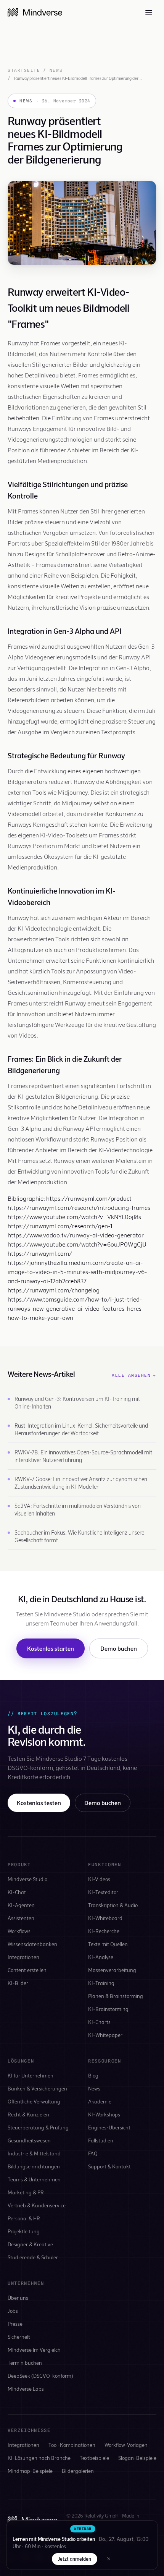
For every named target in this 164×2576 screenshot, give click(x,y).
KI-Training (101, 1983)
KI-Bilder (18, 1983)
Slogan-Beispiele (137, 2458)
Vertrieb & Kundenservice (37, 2205)
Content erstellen (27, 1970)
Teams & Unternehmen (34, 2179)
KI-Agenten (21, 1905)
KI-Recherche (104, 1931)
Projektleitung (24, 2231)
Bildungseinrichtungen (34, 2166)
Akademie (100, 2101)
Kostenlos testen (39, 1803)
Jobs (13, 2311)
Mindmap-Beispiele (30, 2471)
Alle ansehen (134, 1375)
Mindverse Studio (27, 1879)
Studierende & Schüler (33, 2257)
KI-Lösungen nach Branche (39, 2458)
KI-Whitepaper (105, 2035)
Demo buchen (119, 1648)
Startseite (24, 70)
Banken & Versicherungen (37, 2088)
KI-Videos (99, 1879)
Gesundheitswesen (29, 2140)
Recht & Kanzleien (28, 2114)
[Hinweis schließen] (109, 2559)
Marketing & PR (26, 2192)
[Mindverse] (35, 12)
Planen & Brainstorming (116, 1996)
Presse (15, 2324)
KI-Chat (17, 1892)
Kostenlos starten (51, 1648)
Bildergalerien (78, 2471)
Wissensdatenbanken (32, 1944)
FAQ (93, 2153)
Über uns (18, 2298)
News (56, 70)
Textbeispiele (94, 2458)
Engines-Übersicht (109, 2127)
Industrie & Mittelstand (34, 2153)
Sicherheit (19, 2337)
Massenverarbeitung (112, 1970)
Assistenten (21, 1918)
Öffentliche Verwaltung (34, 2101)
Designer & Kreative (30, 2244)
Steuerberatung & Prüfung (38, 2127)
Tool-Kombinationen (72, 2445)
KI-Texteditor (103, 1892)
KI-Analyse (101, 1957)
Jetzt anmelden (75, 2559)
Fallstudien (101, 2140)
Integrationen (23, 1957)
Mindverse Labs (26, 2389)
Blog (93, 2075)
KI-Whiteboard (105, 1918)
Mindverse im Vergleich (34, 2350)
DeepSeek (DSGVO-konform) (40, 2376)
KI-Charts (99, 2022)
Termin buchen (25, 2363)
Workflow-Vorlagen (126, 2445)
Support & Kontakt (109, 2166)
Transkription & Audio (113, 1905)
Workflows (19, 1931)
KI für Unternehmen (31, 2075)
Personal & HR (24, 2218)
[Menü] (149, 12)
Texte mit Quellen (108, 1944)
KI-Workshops (104, 2114)
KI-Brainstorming (108, 2009)
